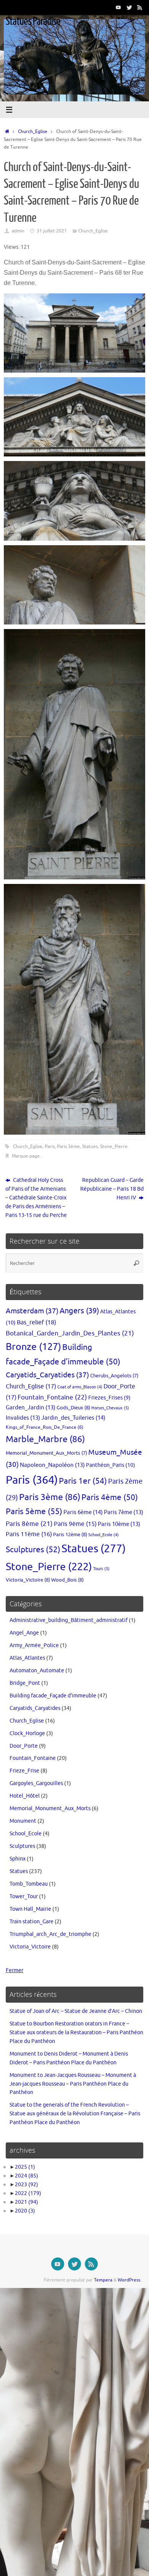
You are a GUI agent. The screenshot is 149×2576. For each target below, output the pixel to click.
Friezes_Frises (109, 1398)
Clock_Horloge (27, 1733)
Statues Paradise (33, 21)
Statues (90, 1146)
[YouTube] (118, 7)
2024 (27, 2176)
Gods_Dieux (73, 1408)
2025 (25, 2167)
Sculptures (33, 1550)
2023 (27, 2185)
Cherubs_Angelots (114, 1376)
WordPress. (130, 2280)
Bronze (33, 1347)
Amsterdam (32, 1311)
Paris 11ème (29, 1534)
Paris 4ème (110, 1497)
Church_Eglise (33, 131)
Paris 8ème (29, 1524)
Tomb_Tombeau (29, 1884)
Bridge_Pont (25, 1683)
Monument (23, 1821)
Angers (79, 1311)
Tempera (103, 2280)
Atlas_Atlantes (27, 1658)
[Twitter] (129, 7)
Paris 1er (83, 1481)
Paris (50, 1146)
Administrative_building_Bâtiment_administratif (69, 1620)
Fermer (15, 1970)
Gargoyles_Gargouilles (36, 1783)
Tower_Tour (24, 1896)
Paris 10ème (119, 1524)
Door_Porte (24, 1746)
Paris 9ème (75, 1524)
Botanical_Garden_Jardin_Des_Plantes (70, 1333)
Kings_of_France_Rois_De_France (45, 1427)
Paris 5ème (34, 1511)
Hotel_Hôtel (25, 1796)
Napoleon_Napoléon (52, 1465)
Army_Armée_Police (34, 1645)
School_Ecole (104, 1535)
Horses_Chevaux (110, 1408)
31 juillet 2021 (52, 231)
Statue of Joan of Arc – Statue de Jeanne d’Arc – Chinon (76, 2011)
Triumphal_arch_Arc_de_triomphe (50, 1934)
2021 (27, 2202)
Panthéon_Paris (111, 1465)
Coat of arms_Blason (80, 1387)
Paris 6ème (83, 1512)
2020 (25, 2211)
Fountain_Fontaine (52, 1397)
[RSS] (140, 7)
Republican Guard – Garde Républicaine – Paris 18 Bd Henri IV (112, 1189)
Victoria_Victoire (28, 1580)
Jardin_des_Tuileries (73, 1418)
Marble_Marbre (45, 1439)
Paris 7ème (124, 1512)
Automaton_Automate (37, 1671)
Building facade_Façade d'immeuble (53, 1696)
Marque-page (26, 1156)
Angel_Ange (24, 1633)
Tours (101, 1569)
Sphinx (18, 1859)
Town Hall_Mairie (30, 1909)
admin (18, 231)
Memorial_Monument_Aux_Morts (46, 1453)
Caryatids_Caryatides (47, 1375)
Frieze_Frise (24, 1771)
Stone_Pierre (114, 1146)
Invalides (23, 1418)
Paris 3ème (68, 1146)
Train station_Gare (32, 1922)
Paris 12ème (70, 1535)
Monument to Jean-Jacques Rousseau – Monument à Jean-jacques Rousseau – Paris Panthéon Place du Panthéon (73, 2084)
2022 (28, 2193)
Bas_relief (36, 1322)
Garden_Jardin (31, 1407)
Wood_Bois (67, 1580)
